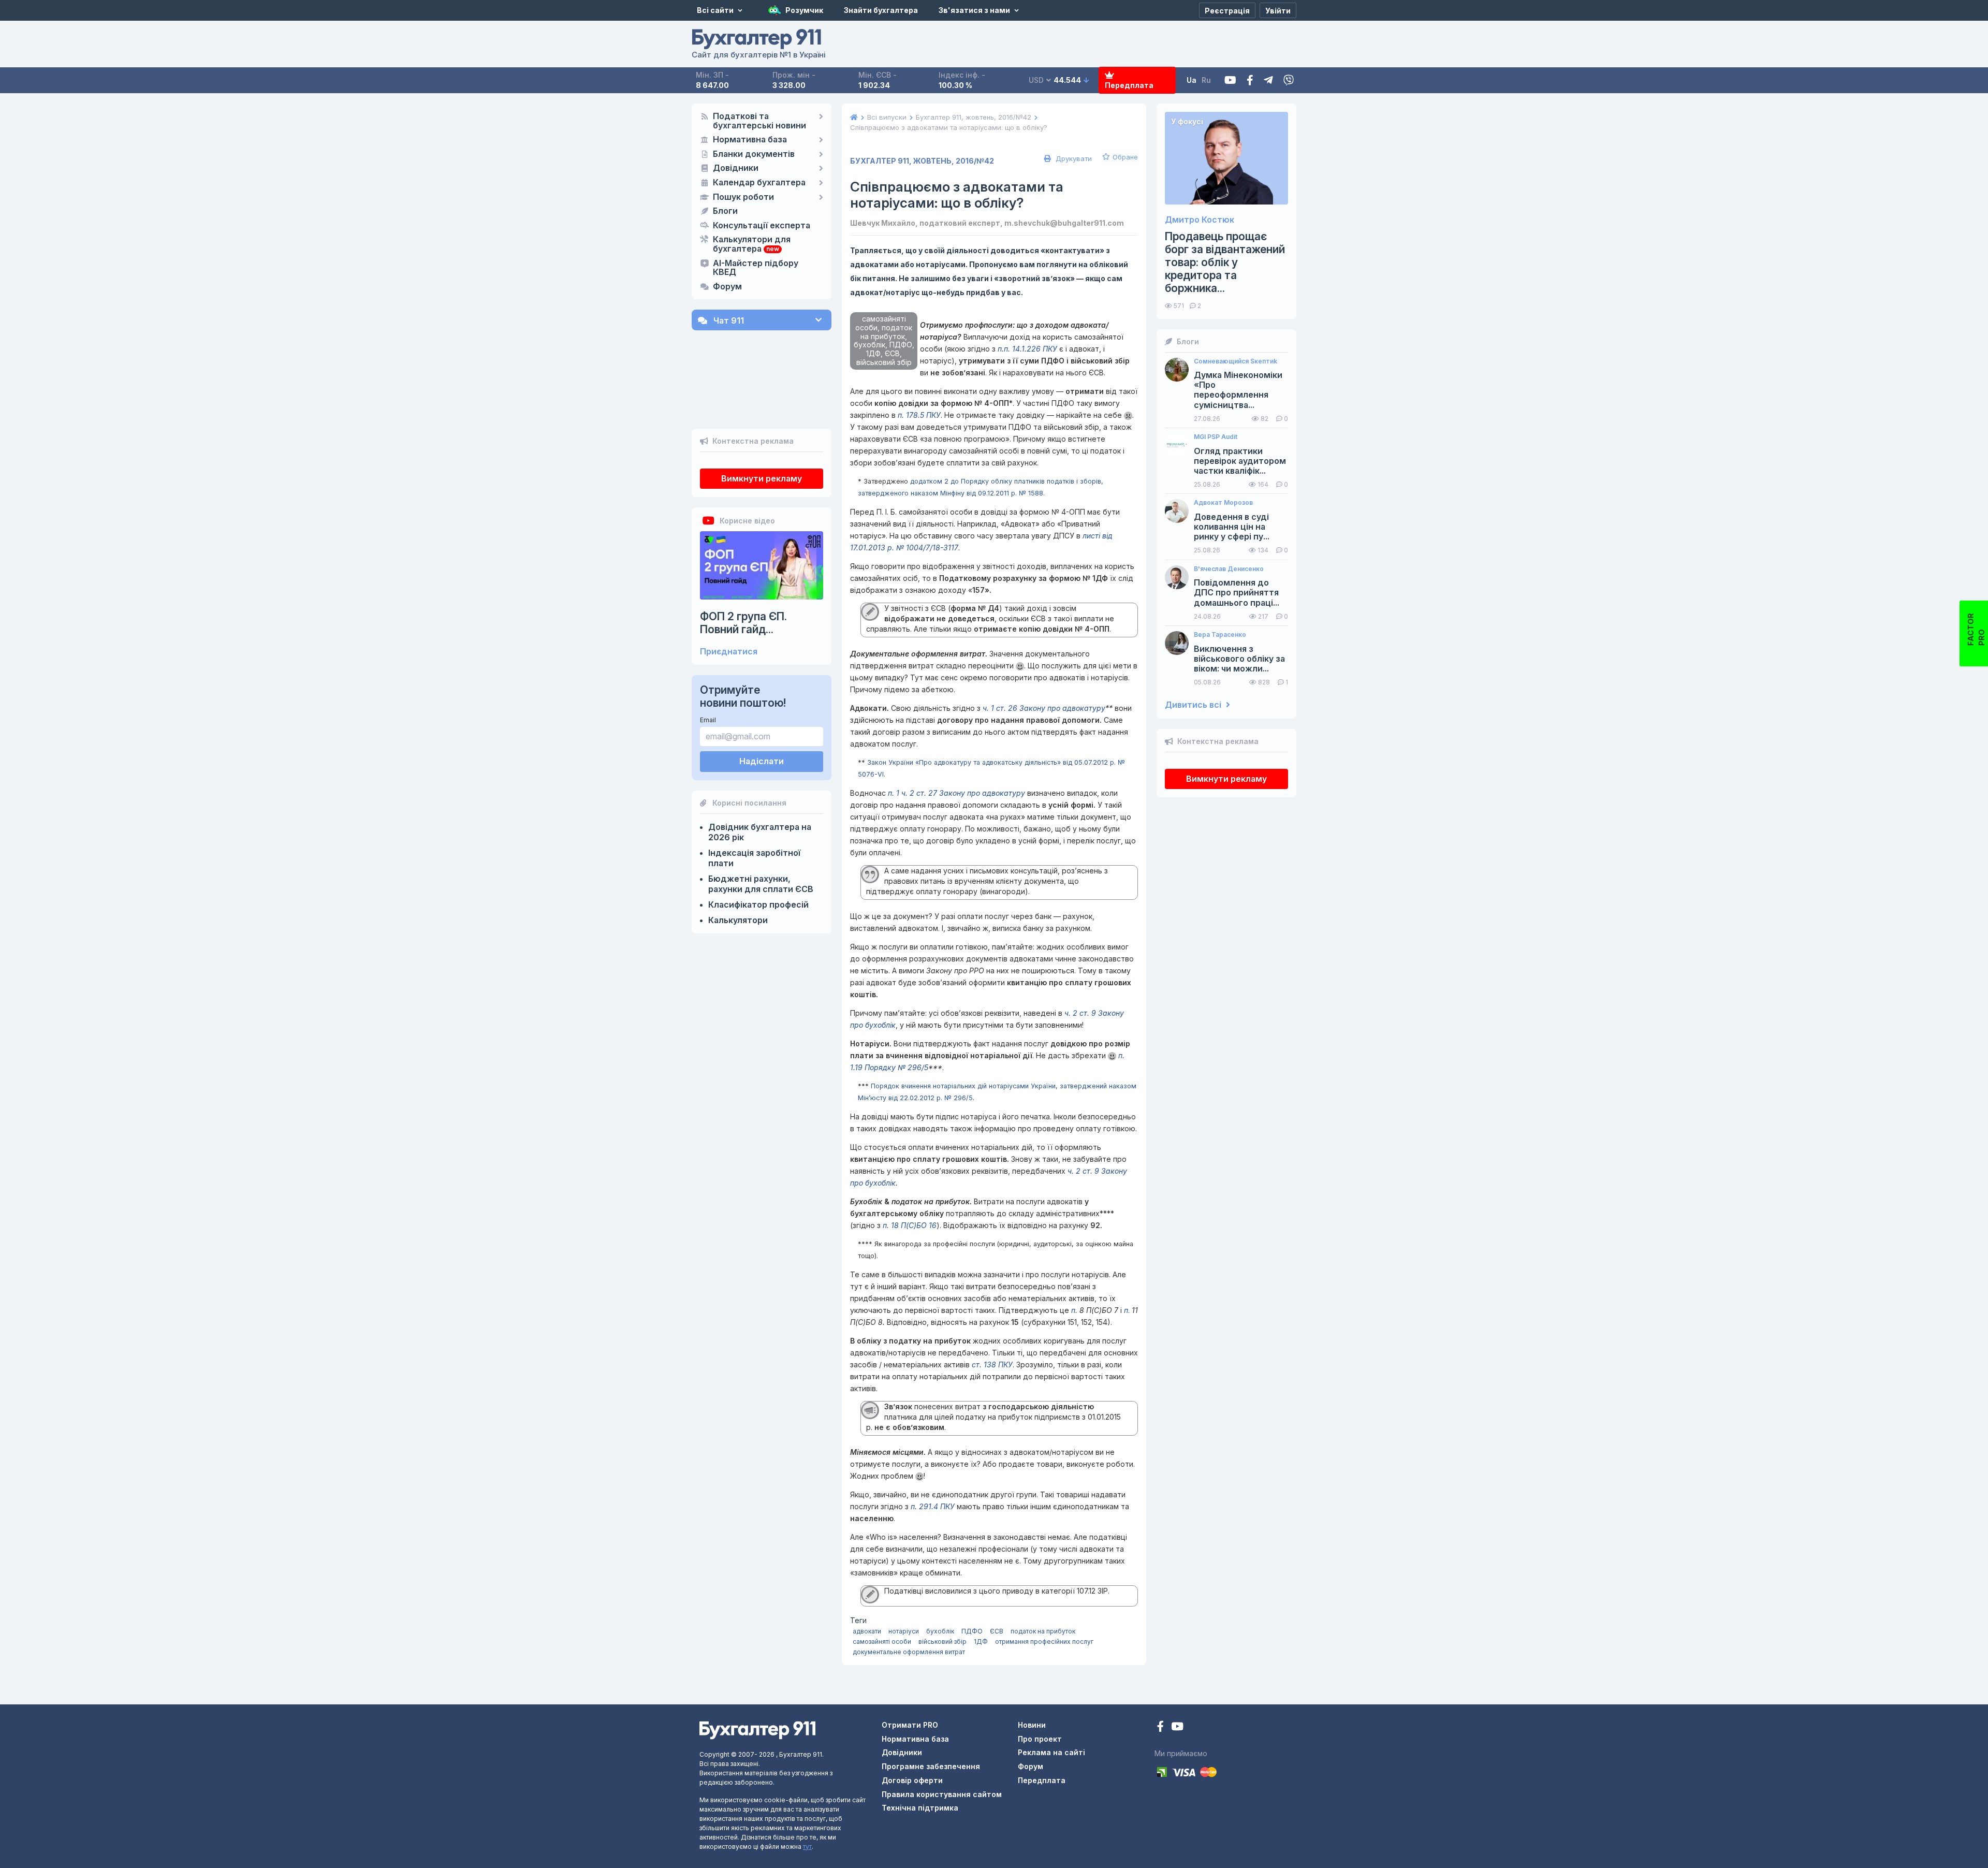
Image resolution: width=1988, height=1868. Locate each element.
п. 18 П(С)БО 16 (910, 1225)
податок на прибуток (1043, 1631)
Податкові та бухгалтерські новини (759, 121)
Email (708, 720)
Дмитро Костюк (1200, 220)
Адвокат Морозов (1223, 503)
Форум (727, 287)
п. (1074, 1310)
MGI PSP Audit (1216, 437)
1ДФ (981, 1641)
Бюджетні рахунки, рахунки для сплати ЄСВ (761, 884)
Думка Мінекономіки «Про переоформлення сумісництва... (1238, 390)
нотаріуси (904, 1631)
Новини (1032, 1725)
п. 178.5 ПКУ (919, 415)
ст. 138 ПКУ (992, 1364)
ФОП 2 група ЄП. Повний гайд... (743, 623)
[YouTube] (1177, 1727)
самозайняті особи (882, 1641)
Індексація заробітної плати (754, 858)
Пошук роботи (743, 197)
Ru (1206, 80)
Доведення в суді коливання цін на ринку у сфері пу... (1232, 527)
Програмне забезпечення (931, 1766)
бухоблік (940, 1631)
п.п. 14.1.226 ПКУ (1027, 349)
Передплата (1129, 85)
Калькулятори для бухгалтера (752, 244)
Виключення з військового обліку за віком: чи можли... (1239, 659)
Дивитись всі (1194, 705)
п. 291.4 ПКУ (933, 1506)
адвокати (867, 1631)
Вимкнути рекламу (762, 478)
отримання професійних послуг (1044, 1641)
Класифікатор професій (758, 904)
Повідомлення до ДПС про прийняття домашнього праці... (1237, 593)
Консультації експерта (762, 226)
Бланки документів (754, 154)
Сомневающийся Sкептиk (1236, 361)
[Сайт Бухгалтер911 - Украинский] (757, 1730)
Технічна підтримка (920, 1808)
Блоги (725, 211)
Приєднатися (729, 652)
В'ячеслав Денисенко (1229, 569)
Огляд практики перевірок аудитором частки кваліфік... (1240, 461)
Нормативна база (750, 140)
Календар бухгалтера (759, 183)
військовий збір (942, 1641)
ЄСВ (997, 1631)
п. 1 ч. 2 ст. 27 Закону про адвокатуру (956, 793)
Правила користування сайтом (942, 1794)
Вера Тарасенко (1220, 635)
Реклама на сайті (1051, 1752)
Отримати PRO (910, 1725)
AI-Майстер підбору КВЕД (756, 268)
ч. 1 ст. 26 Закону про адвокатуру (1044, 708)
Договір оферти (912, 1780)
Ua (1192, 80)
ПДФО (972, 1631)
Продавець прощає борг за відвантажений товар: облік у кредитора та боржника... (1225, 262)
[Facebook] (1250, 81)
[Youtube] (1230, 81)
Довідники (736, 168)
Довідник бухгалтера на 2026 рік (760, 832)
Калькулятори (738, 920)
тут (807, 1847)
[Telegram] (1268, 81)
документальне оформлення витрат (909, 1652)
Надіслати (762, 761)
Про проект (1040, 1739)
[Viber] (1289, 81)
